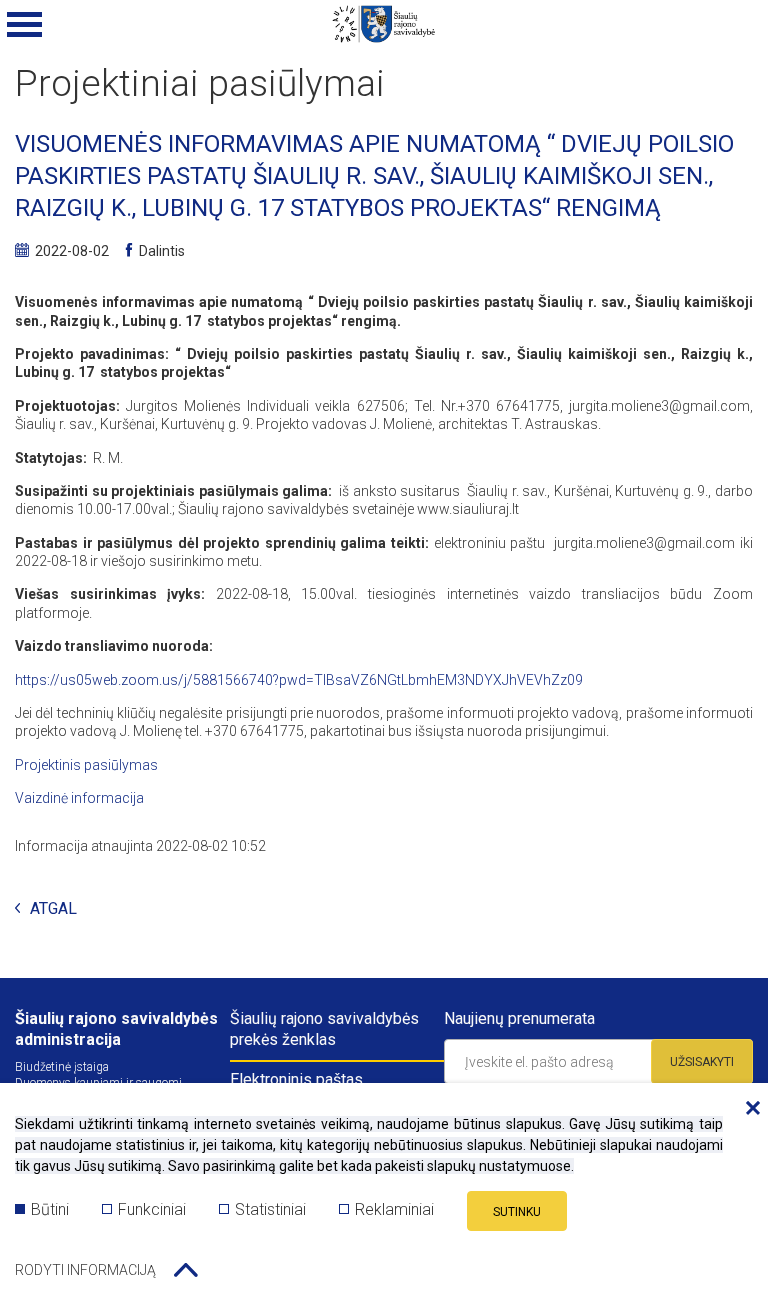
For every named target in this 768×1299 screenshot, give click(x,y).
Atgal (53, 909)
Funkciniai (152, 1209)
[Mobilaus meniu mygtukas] (25, 25)
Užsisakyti (702, 1062)
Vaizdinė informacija (79, 798)
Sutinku (517, 1212)
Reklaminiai (394, 1209)
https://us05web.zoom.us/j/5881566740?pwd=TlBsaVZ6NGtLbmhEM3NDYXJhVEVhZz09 (299, 680)
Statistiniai (270, 1209)
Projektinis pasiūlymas (86, 765)
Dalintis (162, 251)
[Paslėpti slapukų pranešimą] (748, 1109)
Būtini (50, 1209)
